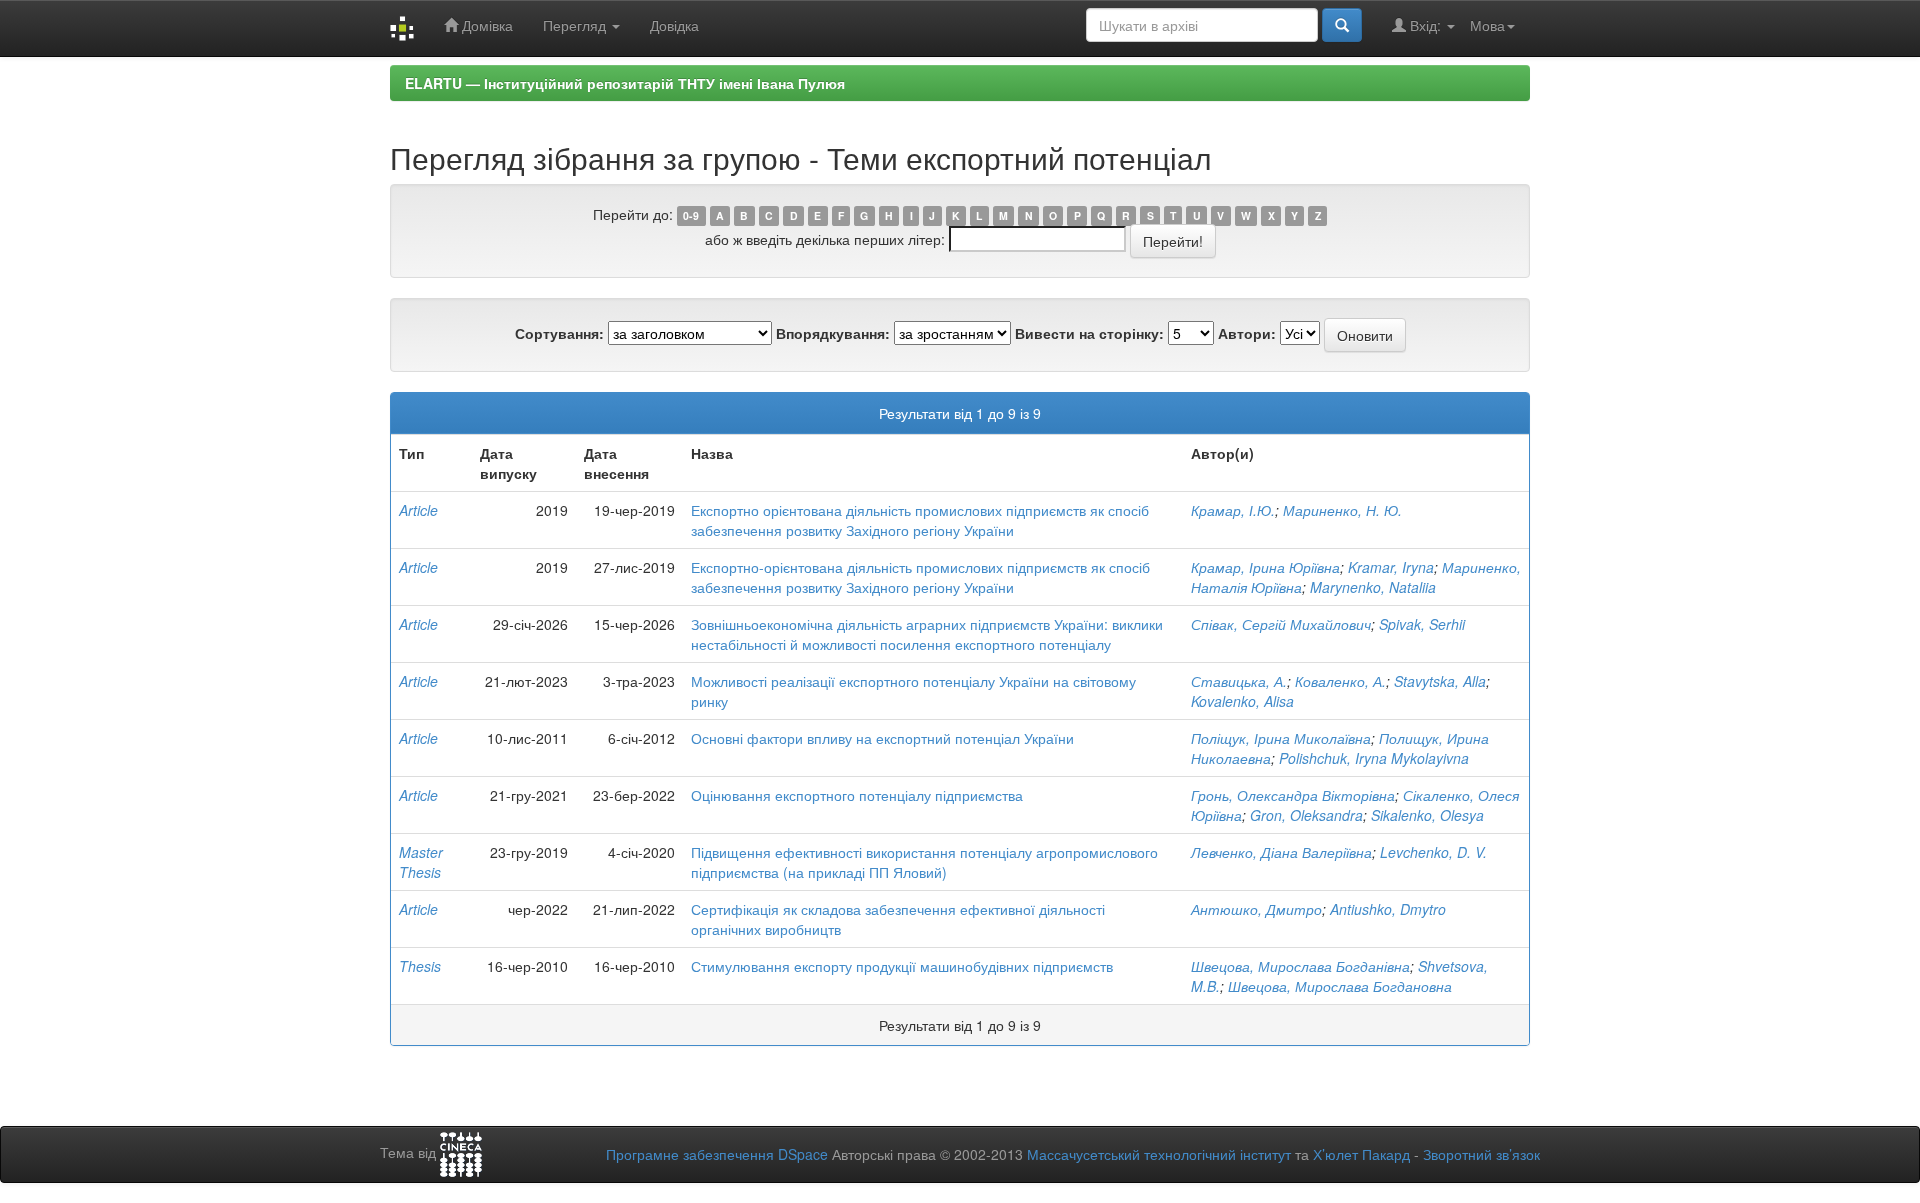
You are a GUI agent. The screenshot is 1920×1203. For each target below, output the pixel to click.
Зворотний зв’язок (1481, 1154)
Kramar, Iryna (1391, 567)
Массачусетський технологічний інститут (1159, 1154)
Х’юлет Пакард (1361, 1154)
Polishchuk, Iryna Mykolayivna (1374, 758)
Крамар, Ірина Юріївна (1265, 567)
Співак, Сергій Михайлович (1281, 624)
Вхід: (1425, 25)
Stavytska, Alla (1440, 681)
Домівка (485, 25)
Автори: (1247, 333)
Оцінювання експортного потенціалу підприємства (857, 795)
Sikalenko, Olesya (1427, 815)
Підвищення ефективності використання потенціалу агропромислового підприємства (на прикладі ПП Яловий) (924, 862)
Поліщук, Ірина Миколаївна (1281, 738)
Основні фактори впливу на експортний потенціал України (882, 738)
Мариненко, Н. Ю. (1342, 510)
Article (418, 510)
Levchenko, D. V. (1433, 852)
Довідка (674, 25)
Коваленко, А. (1340, 681)
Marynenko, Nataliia (1373, 587)
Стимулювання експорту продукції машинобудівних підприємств (902, 966)
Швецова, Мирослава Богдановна (1340, 986)
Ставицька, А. (1239, 681)
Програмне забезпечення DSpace (717, 1154)
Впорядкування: (833, 333)
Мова (1487, 25)
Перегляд (576, 25)
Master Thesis (421, 862)
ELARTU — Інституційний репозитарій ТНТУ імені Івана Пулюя (625, 83)
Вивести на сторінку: (1089, 333)
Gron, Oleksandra (1306, 815)
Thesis (420, 966)
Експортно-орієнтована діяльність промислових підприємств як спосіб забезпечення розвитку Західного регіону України (920, 577)
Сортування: (559, 333)
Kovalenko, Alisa (1242, 701)
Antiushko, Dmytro (1388, 909)
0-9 (691, 215)
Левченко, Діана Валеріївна (1281, 852)
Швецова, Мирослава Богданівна (1300, 966)
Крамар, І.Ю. (1233, 510)
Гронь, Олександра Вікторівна (1293, 795)
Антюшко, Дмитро (1256, 909)
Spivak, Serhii (1422, 624)
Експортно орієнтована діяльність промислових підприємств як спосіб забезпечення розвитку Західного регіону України (920, 520)
